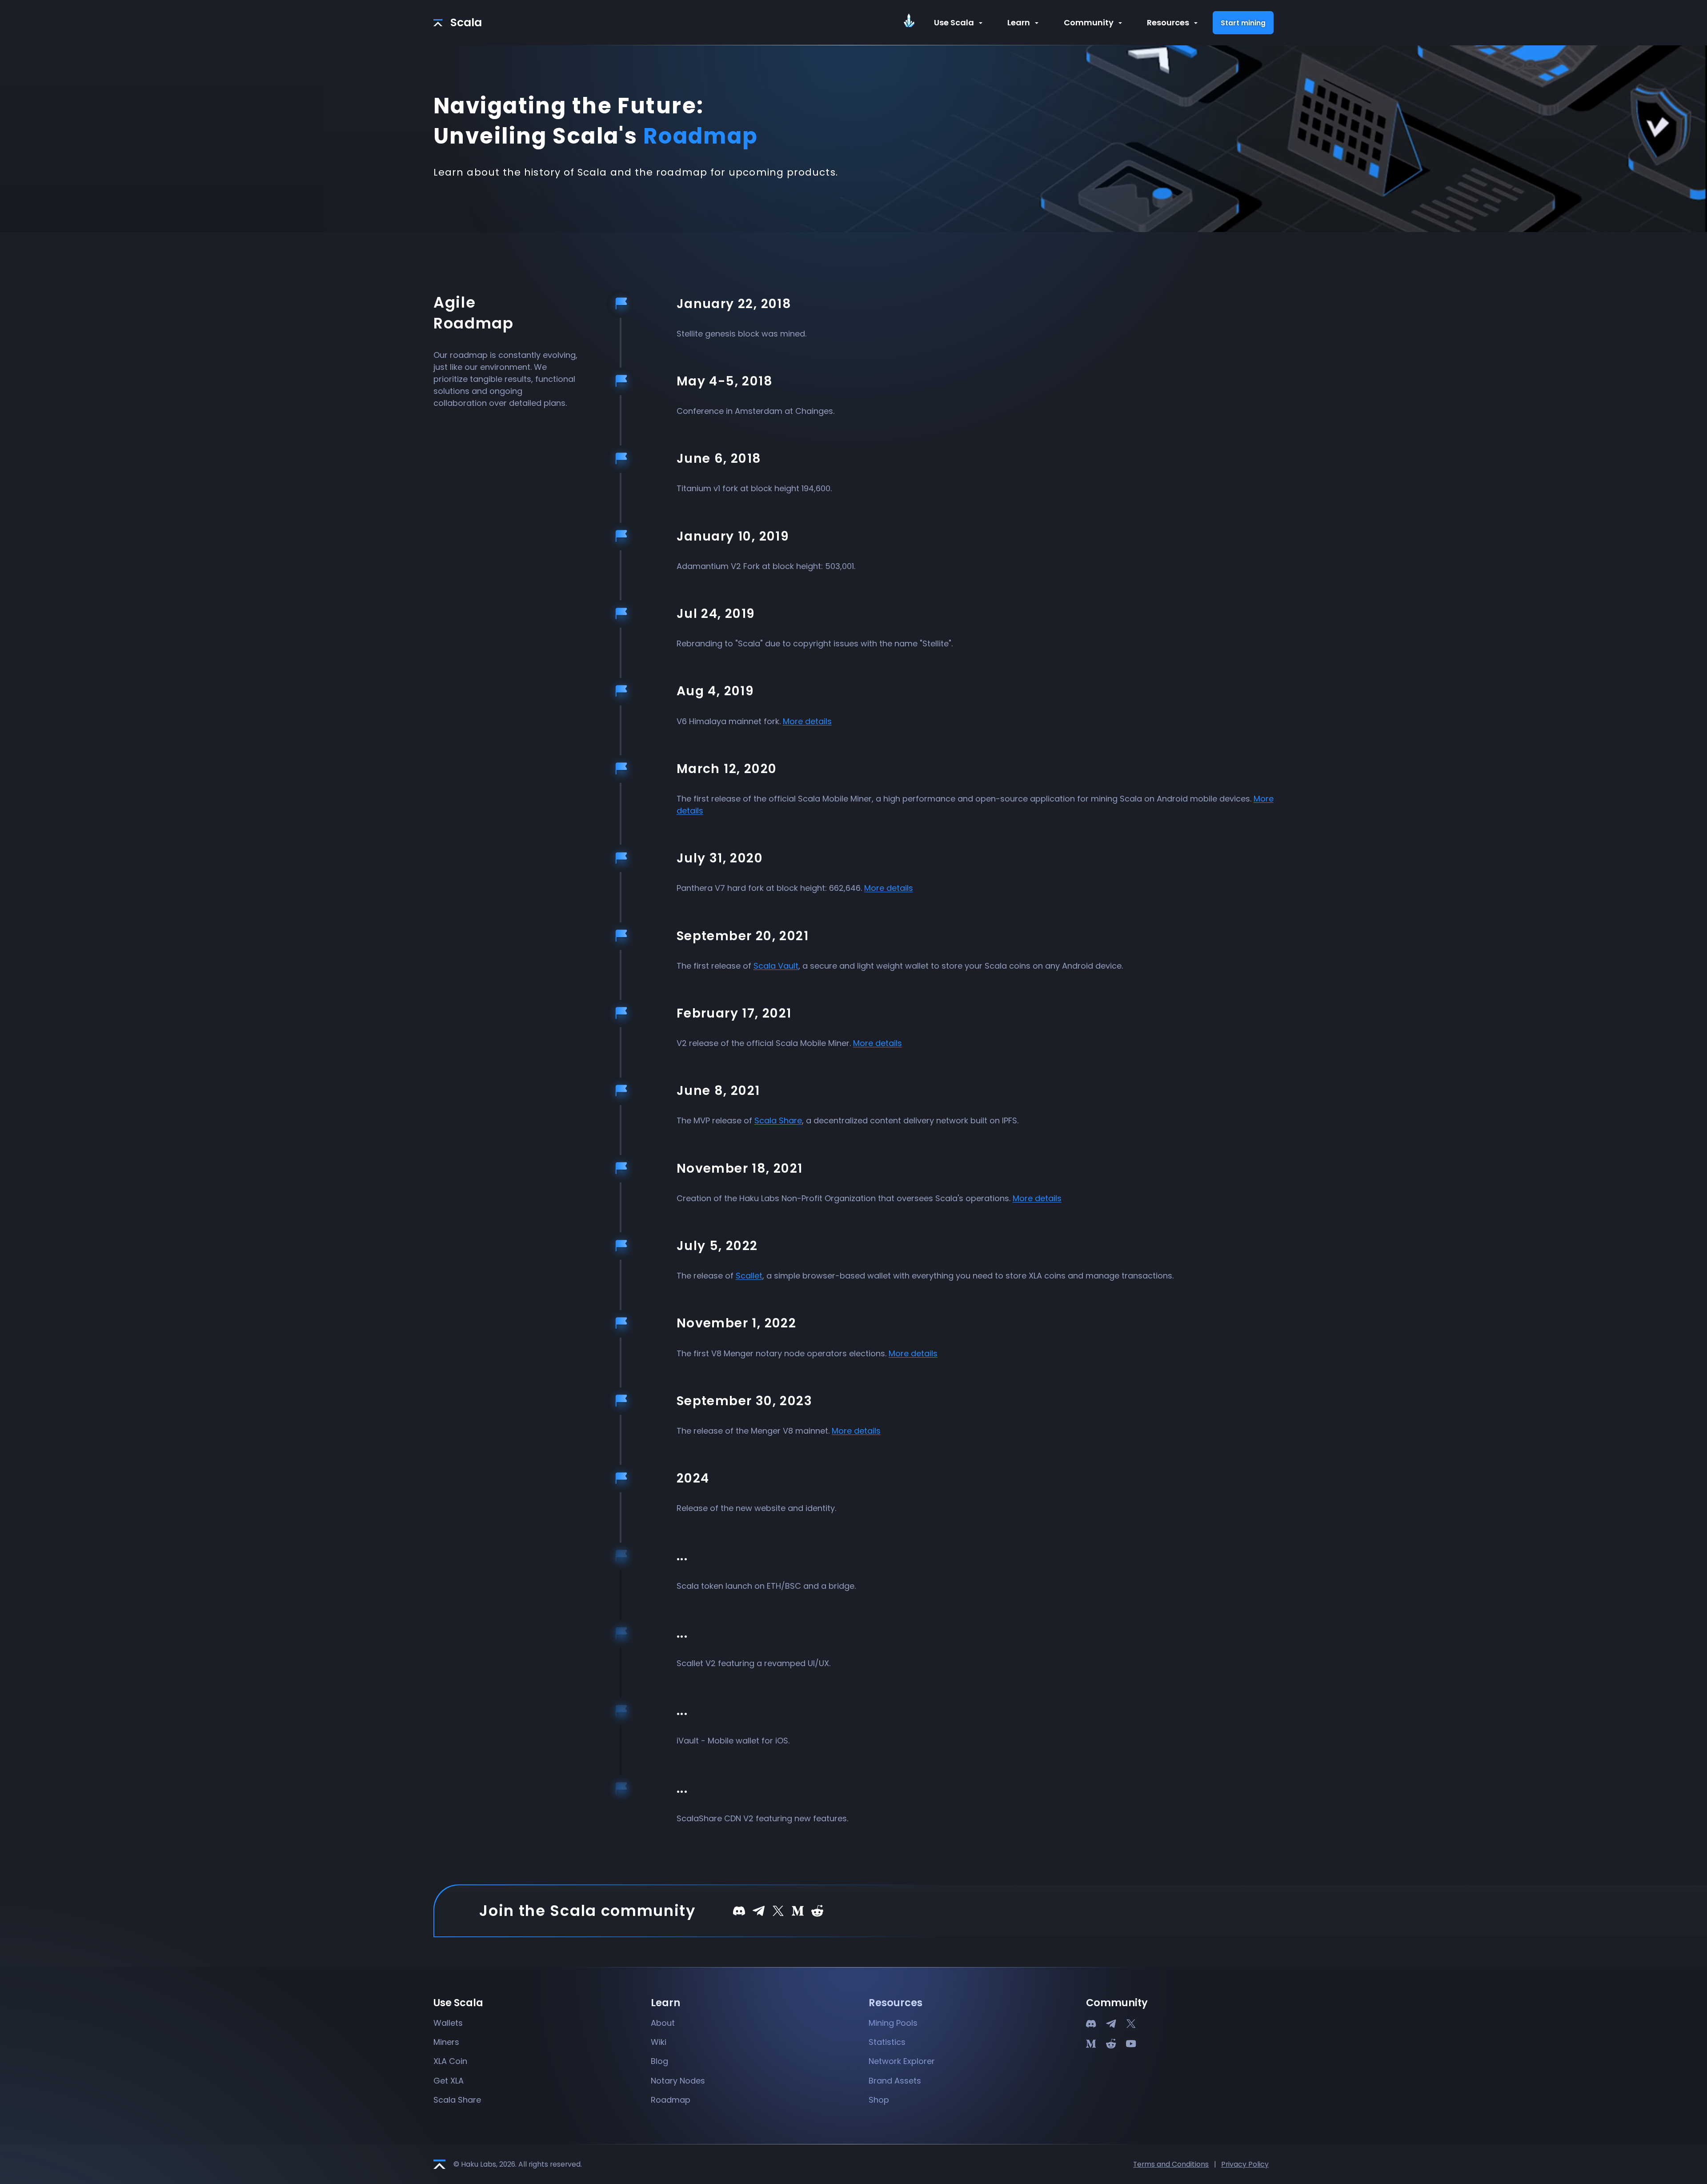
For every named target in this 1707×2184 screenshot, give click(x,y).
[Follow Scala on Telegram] (759, 1910)
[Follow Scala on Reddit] (817, 1910)
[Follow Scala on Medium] (798, 1910)
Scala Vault (776, 966)
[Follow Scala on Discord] (739, 1910)
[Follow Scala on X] (778, 1910)
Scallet (749, 1276)
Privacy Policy (1245, 2164)
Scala (466, 22)
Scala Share (778, 1120)
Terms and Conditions (1171, 2164)
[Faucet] (913, 23)
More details (807, 721)
